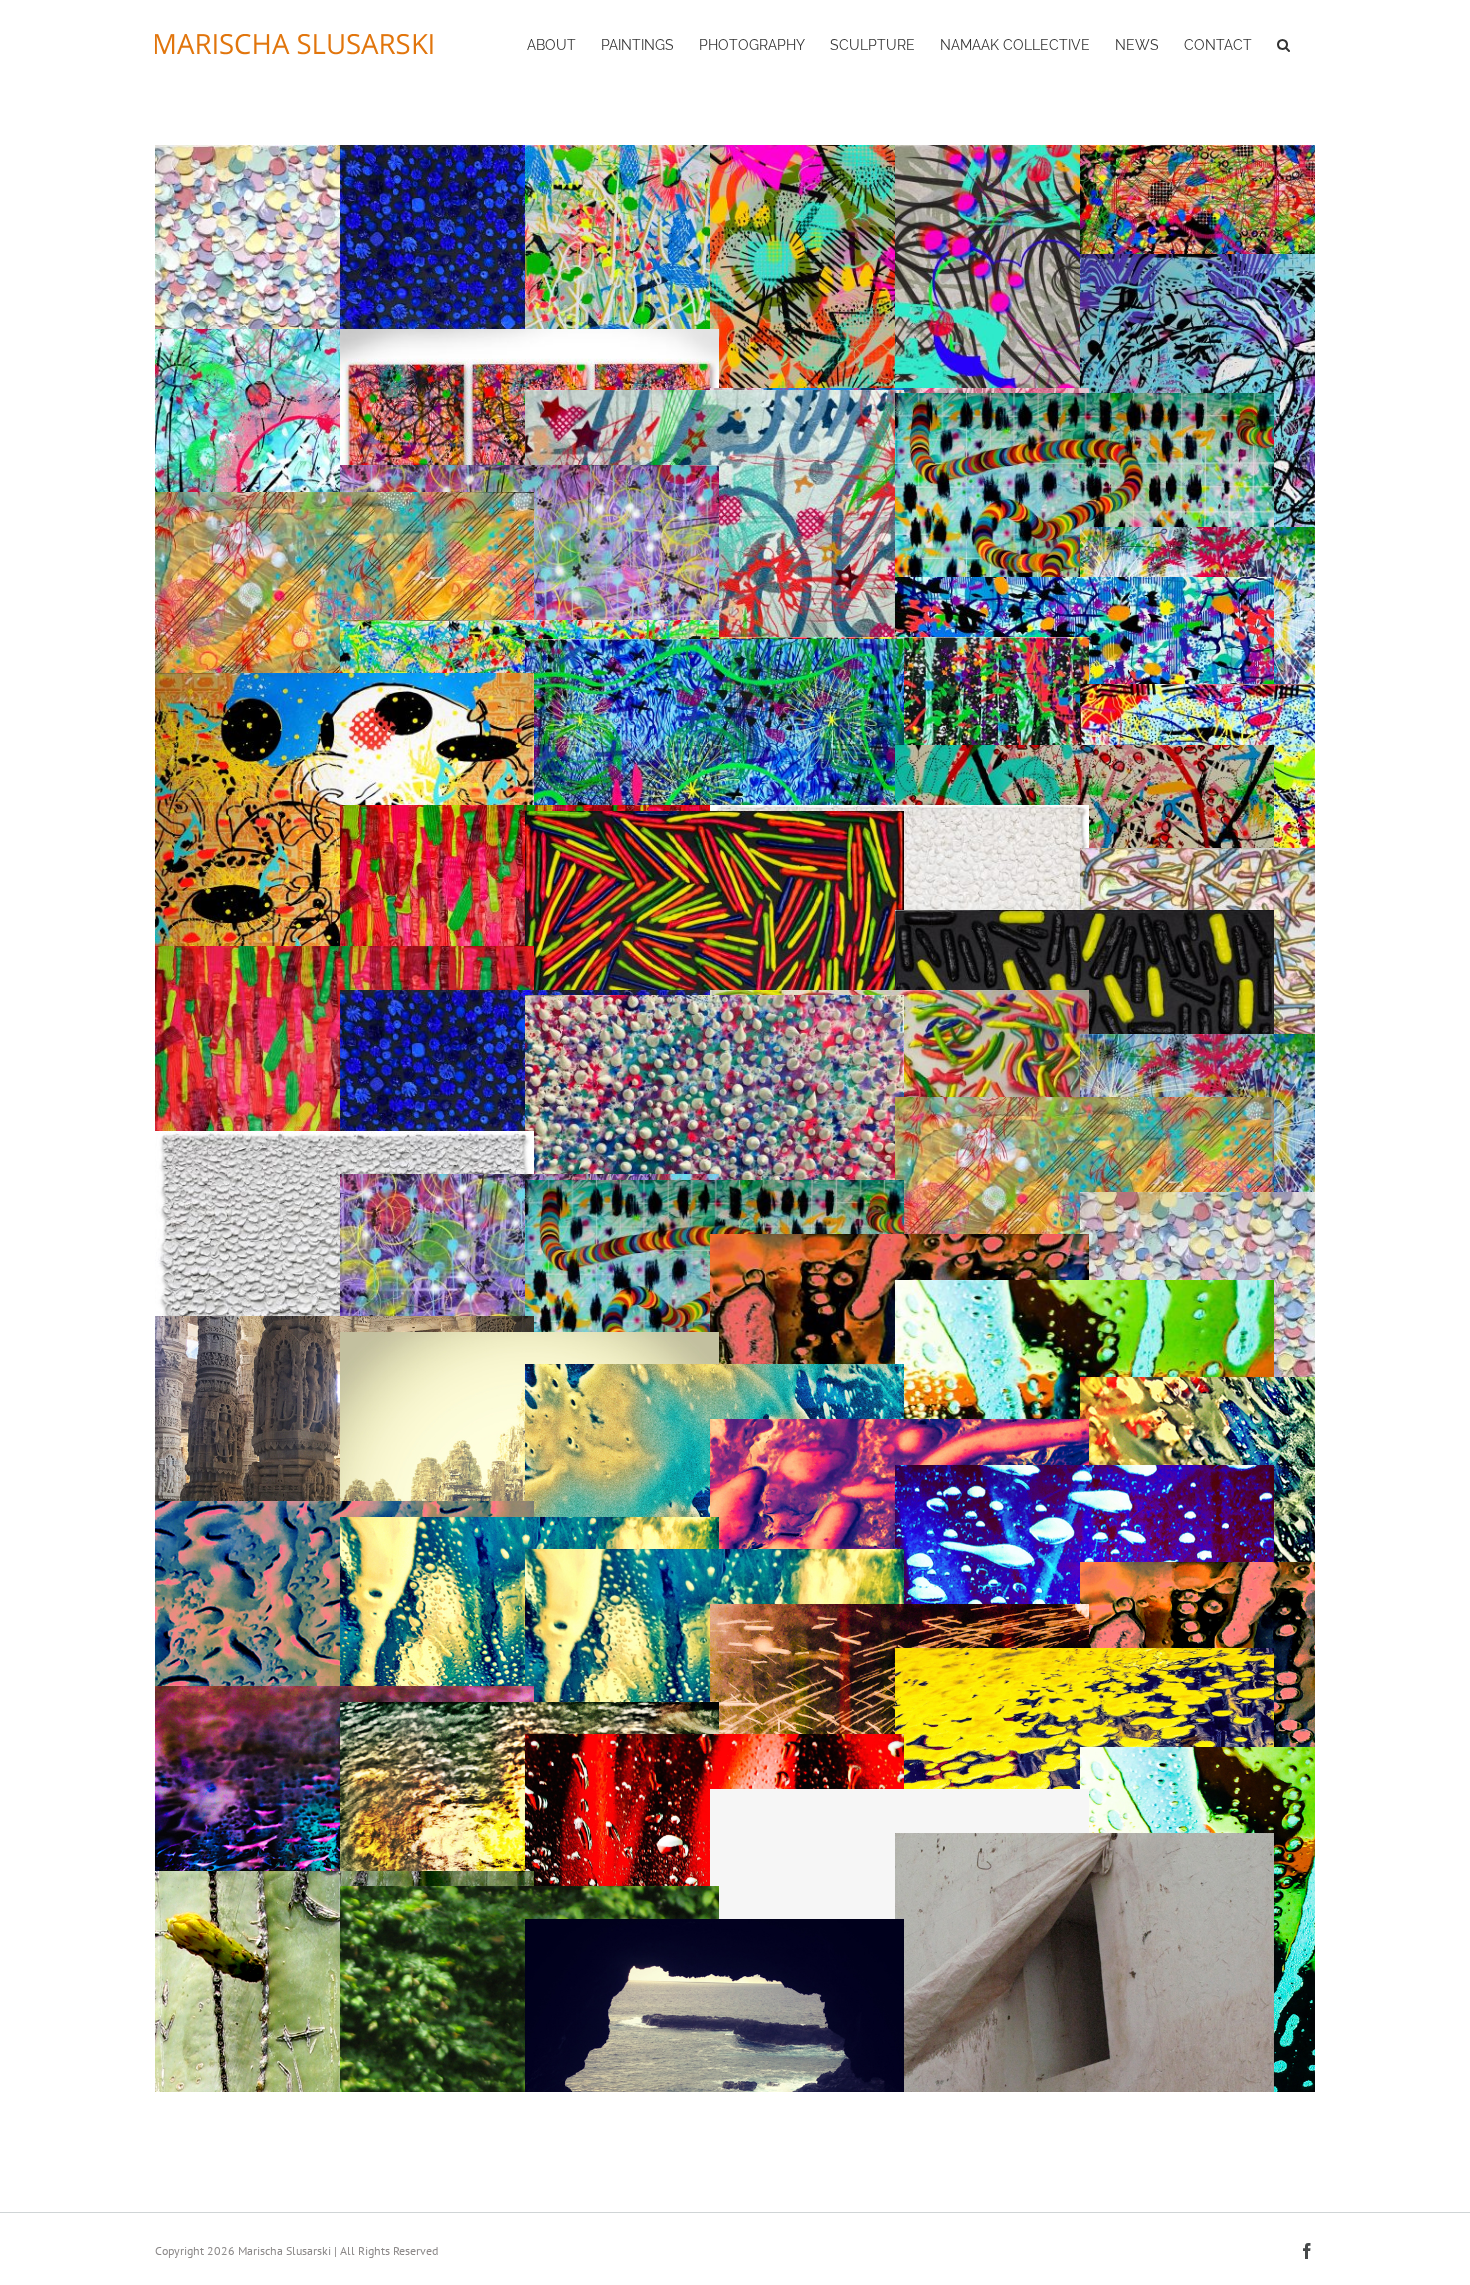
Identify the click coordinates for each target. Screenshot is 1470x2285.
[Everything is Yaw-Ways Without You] (1084, 754)
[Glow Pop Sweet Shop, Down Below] (1084, 919)
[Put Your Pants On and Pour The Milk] (1269, 263)
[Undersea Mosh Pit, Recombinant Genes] (714, 820)
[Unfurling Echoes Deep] (529, 474)
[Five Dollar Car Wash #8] (344, 1510)
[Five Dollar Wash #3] (899, 1428)
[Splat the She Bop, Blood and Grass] (344, 955)
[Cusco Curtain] (1084, 1842)
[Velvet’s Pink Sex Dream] (899, 1243)
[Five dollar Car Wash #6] (1269, 1571)
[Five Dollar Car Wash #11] (714, 1743)
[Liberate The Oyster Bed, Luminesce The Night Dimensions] (714, 1004)
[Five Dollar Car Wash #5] (529, 1526)
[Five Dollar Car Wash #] (714, 1558)
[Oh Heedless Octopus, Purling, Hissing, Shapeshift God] (714, 1189)
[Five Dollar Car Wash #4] (1084, 1474)
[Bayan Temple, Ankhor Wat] (529, 1341)
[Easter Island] (714, 1928)
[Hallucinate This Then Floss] (1269, 693)
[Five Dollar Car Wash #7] (899, 1613)
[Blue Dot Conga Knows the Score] (529, 629)
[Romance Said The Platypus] (714, 648)
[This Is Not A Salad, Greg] (344, 682)
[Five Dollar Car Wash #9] (344, 1695)
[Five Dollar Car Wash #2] (1269, 1386)
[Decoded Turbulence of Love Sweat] (1084, 1289)
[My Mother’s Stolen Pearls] (1269, 1201)
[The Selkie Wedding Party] (1269, 857)
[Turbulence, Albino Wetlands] (344, 1140)
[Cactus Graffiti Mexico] (344, 1880)
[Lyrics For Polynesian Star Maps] (529, 338)
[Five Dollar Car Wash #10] (529, 1711)
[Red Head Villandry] (529, 1895)
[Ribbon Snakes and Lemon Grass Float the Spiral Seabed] (344, 501)
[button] (1283, 43)
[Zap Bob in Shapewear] (714, 399)
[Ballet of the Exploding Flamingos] (1269, 154)
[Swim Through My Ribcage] (1084, 586)
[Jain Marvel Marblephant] (344, 1325)
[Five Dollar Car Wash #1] (714, 1373)
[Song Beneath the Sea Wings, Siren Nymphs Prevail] (1269, 536)
